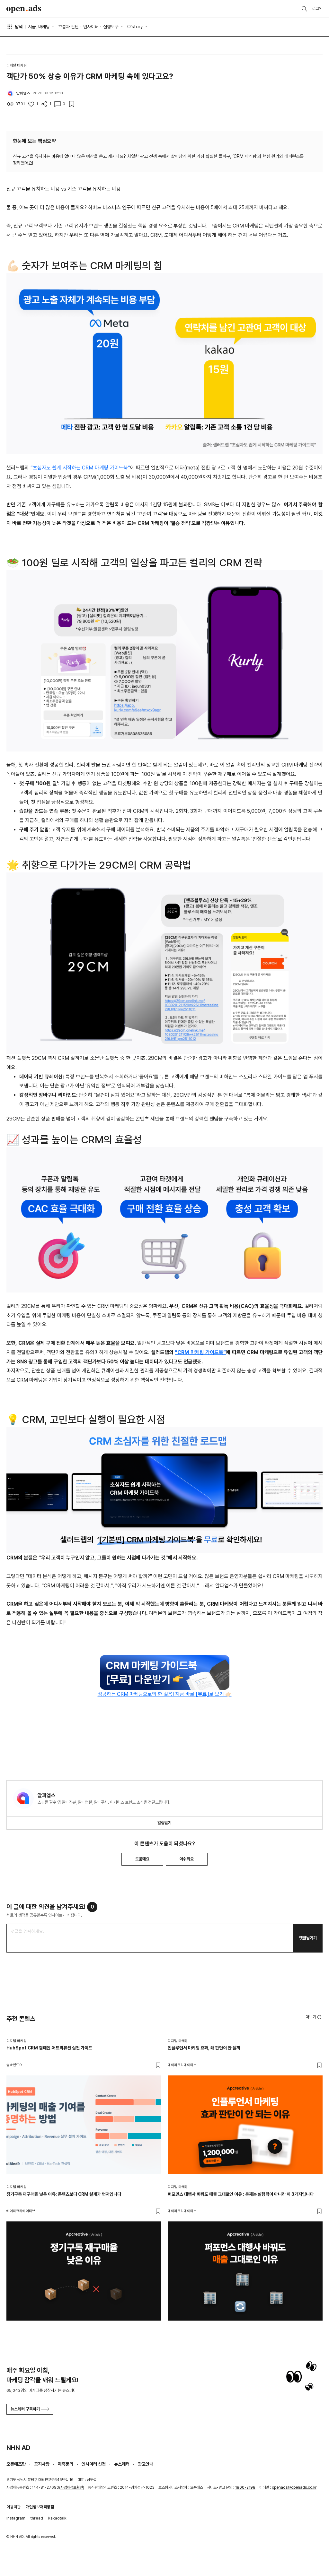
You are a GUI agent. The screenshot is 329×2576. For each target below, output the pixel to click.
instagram (16, 2518)
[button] (314, 2017)
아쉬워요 (187, 1859)
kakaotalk (57, 2518)
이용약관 (13, 2507)
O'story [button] (135, 27)
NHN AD (18, 2448)
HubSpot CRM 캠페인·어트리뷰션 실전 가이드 (49, 2048)
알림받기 (164, 1823)
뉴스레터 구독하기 (25, 2409)
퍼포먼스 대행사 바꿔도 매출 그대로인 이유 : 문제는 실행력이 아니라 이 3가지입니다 (241, 2194)
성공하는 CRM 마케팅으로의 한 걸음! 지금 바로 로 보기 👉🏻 (165, 1694)
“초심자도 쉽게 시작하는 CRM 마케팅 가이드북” (80, 468)
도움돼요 (142, 1859)
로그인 (317, 9)
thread (37, 2518)
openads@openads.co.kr (294, 2487)
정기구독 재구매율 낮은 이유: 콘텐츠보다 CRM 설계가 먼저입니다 (64, 2194)
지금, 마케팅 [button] (39, 27)
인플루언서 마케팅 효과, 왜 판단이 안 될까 (204, 2048)
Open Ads (24, 9)
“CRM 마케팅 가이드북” (200, 1352)
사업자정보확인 (72, 2487)
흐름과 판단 (68, 27)
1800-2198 (245, 2487)
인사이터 (91, 27)
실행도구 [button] (111, 27)
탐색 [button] (19, 27)
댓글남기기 (308, 1938)
